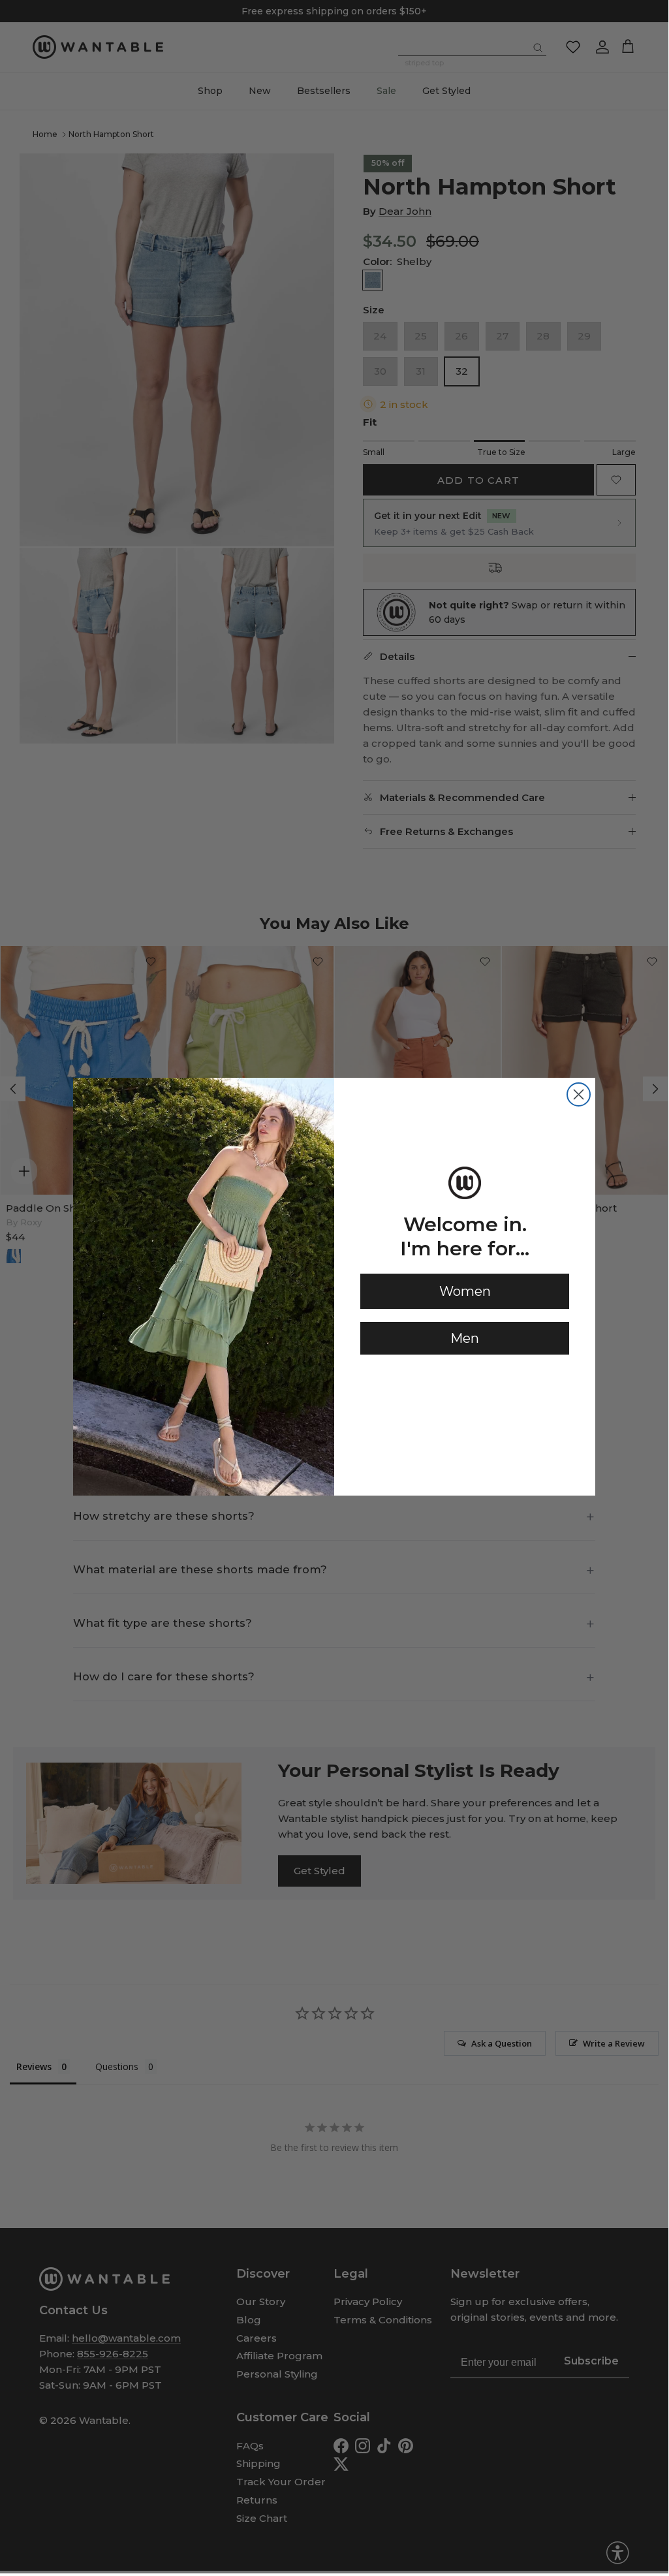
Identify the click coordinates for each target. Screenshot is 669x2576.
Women (465, 1291)
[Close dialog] (579, 1094)
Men (465, 1338)
